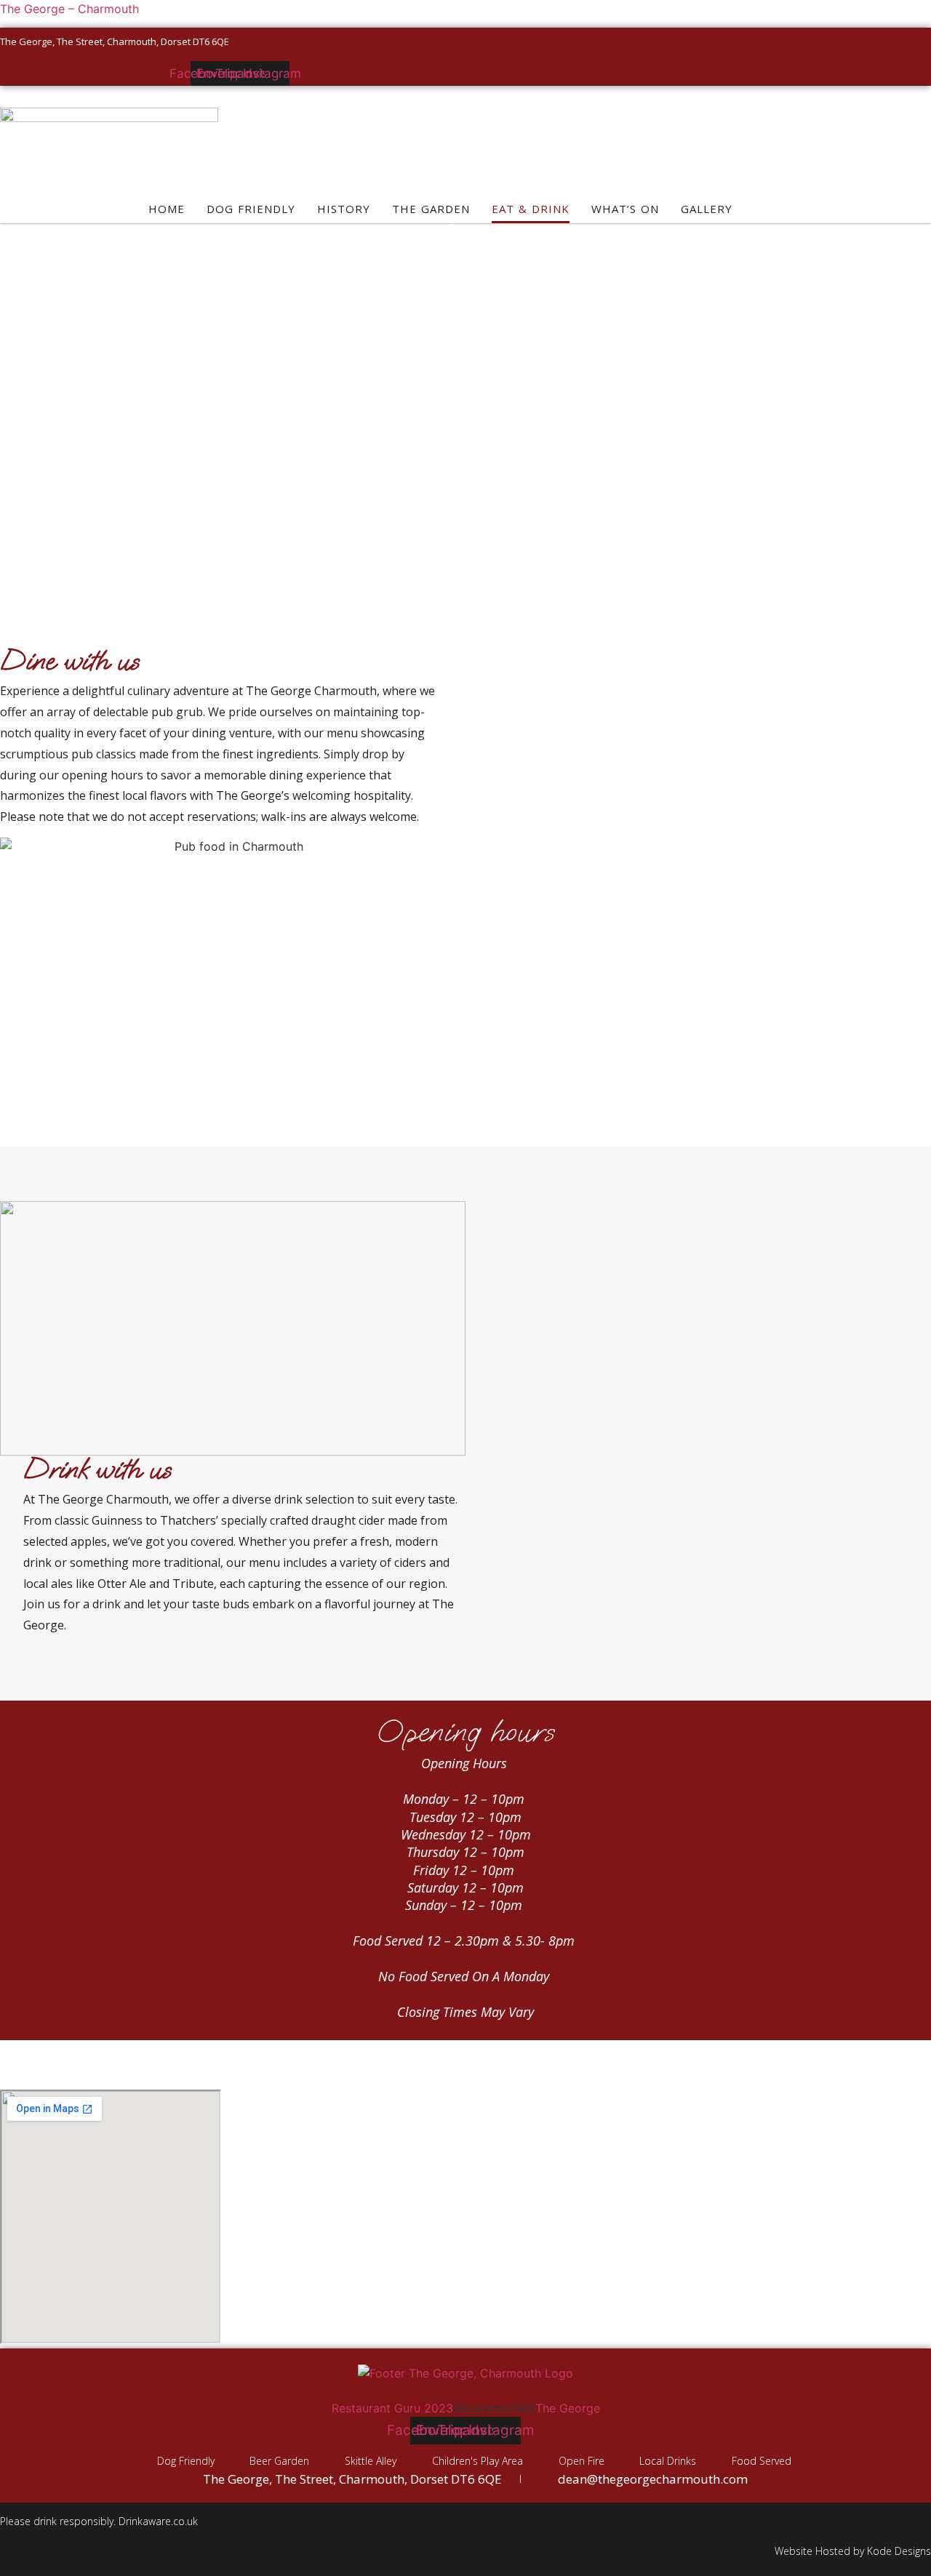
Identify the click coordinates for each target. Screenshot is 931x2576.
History (344, 209)
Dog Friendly (251, 209)
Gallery (707, 209)
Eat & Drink (531, 209)
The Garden (431, 209)
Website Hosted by (821, 2551)
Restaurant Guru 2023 (392, 2408)
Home (167, 209)
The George (568, 2408)
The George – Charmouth (69, 9)
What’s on (625, 209)
